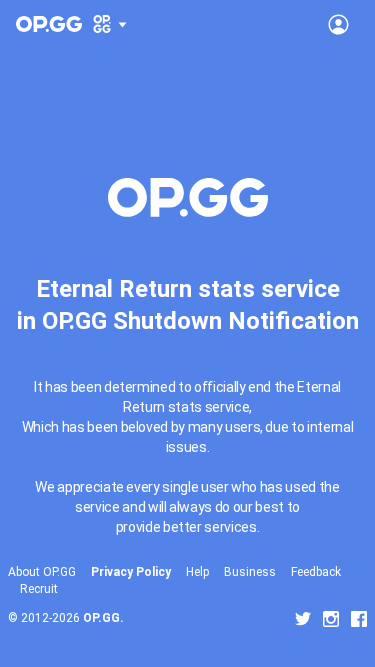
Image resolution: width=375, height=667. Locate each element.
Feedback (316, 572)
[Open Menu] (338, 24)
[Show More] (110, 24)
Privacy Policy (131, 572)
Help (197, 572)
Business (250, 572)
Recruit (39, 589)
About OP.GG (42, 572)
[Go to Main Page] (49, 24)
